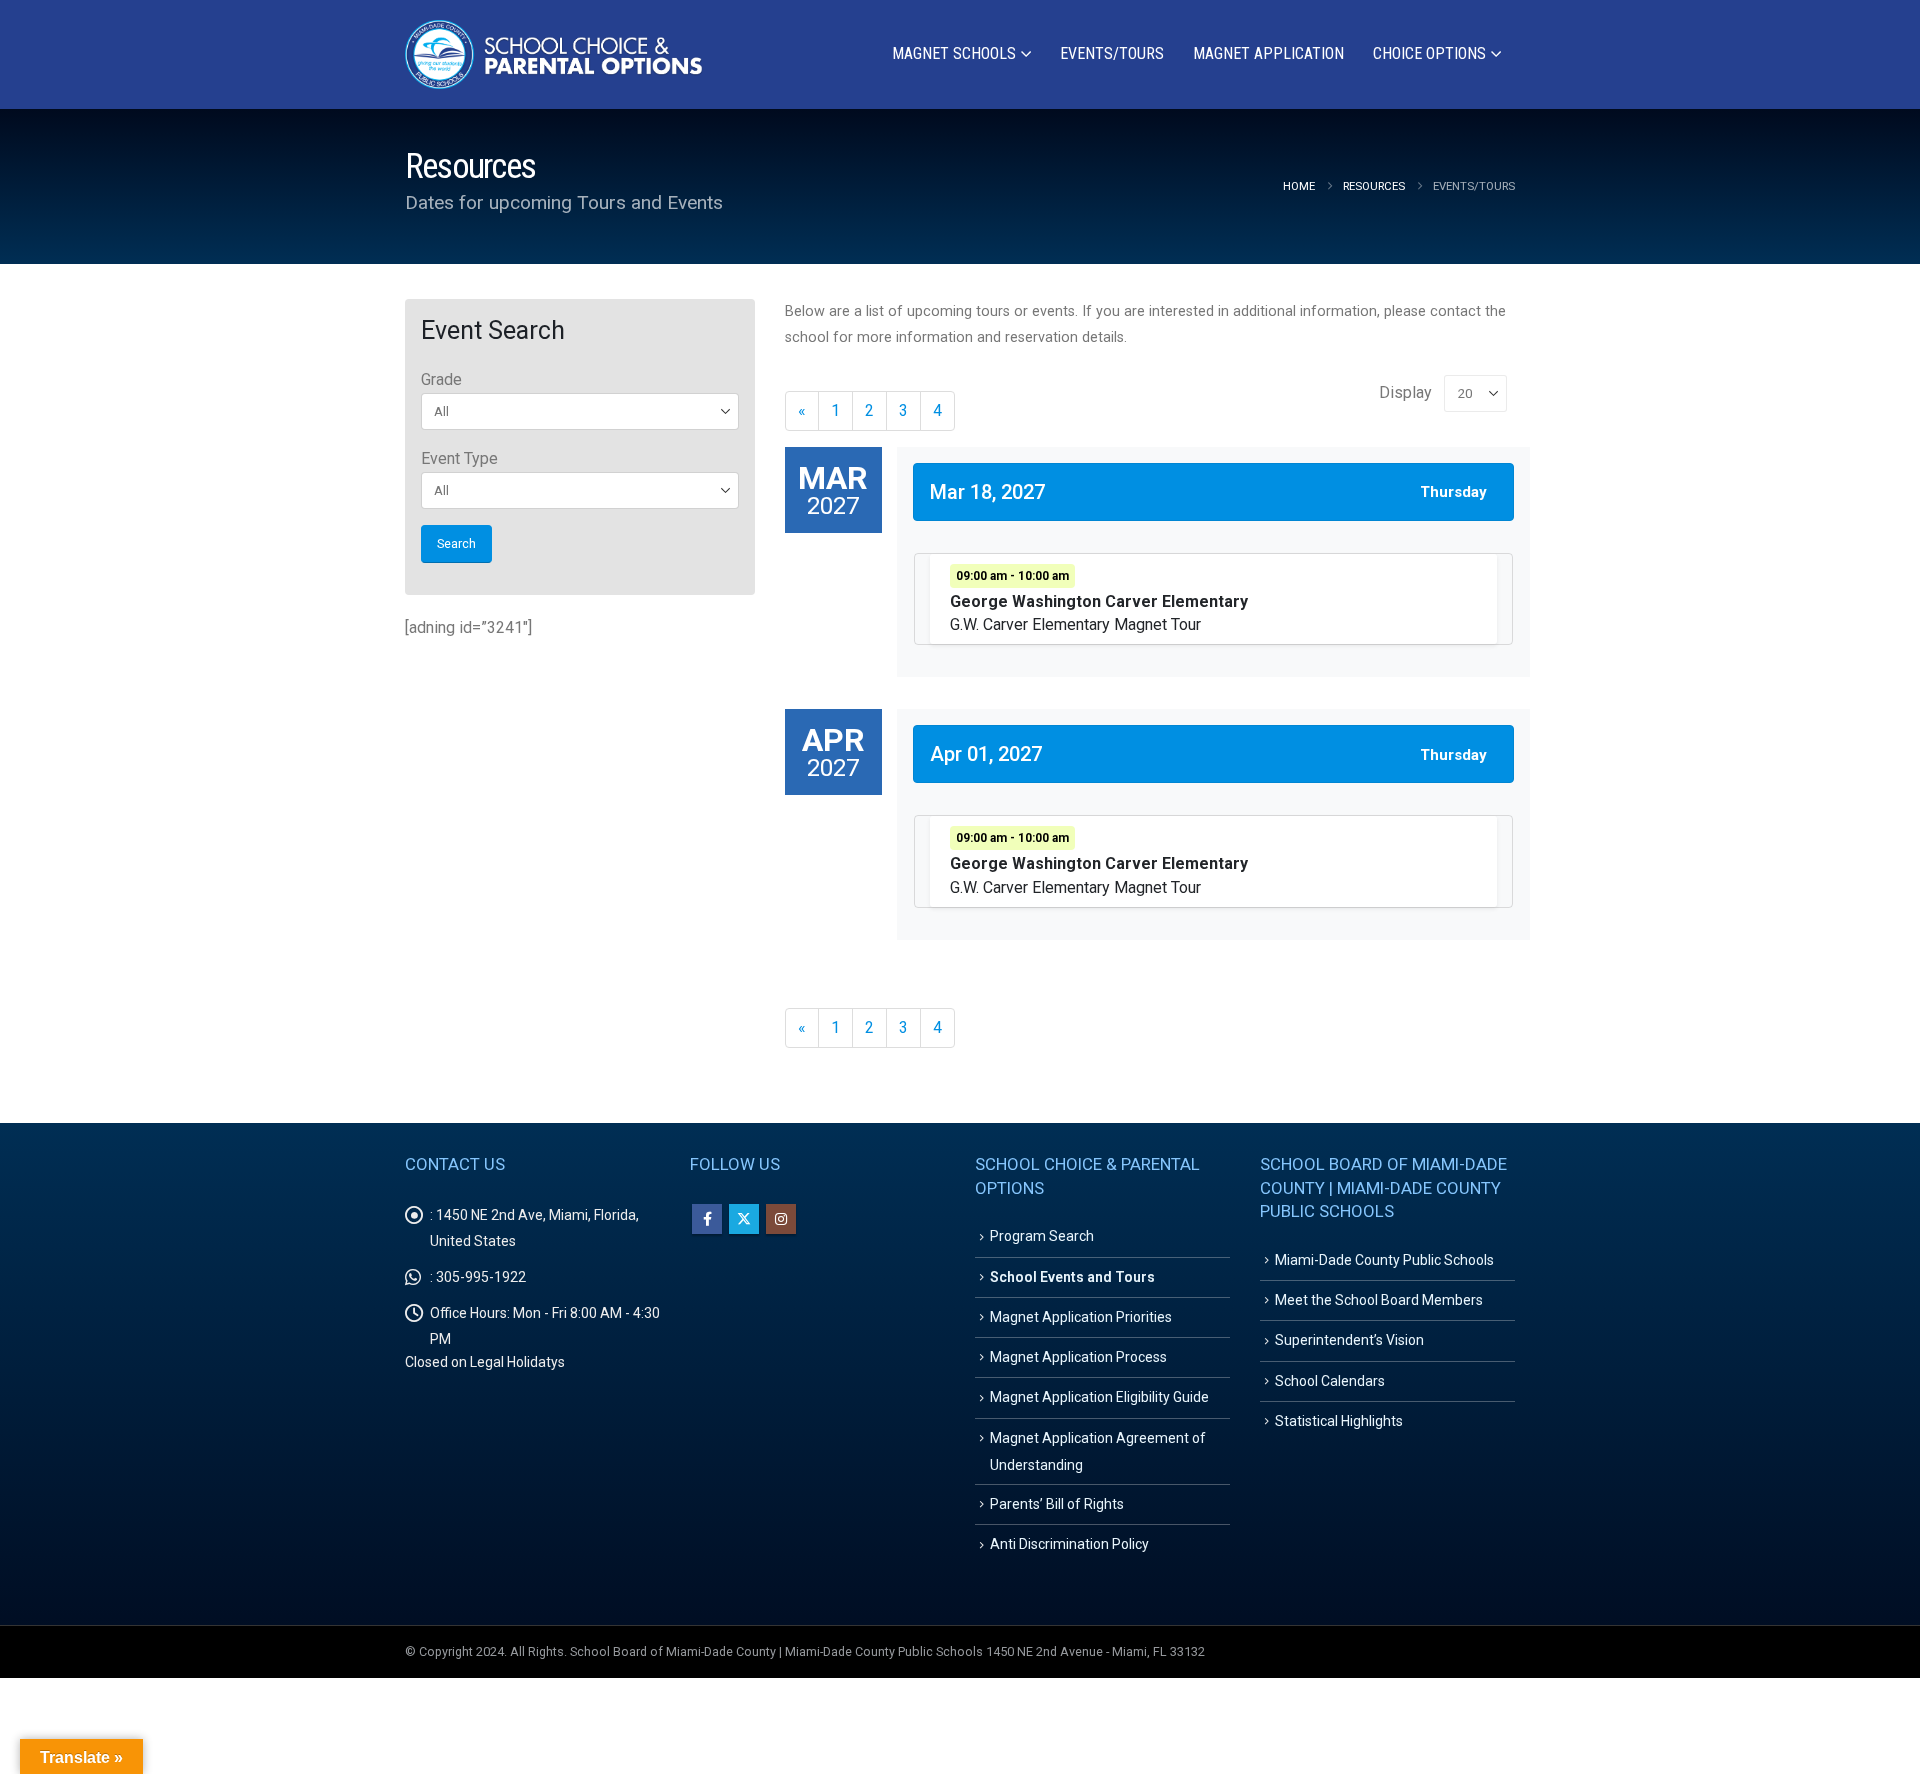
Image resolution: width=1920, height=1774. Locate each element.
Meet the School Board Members (1379, 1300)
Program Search (1042, 1236)
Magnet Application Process (1078, 1357)
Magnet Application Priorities (1081, 1317)
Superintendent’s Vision (1349, 1340)
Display (1405, 392)
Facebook (707, 1219)
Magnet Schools (954, 53)
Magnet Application (1268, 53)
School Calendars (1330, 1381)
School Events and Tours (1072, 1277)
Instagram (781, 1219)
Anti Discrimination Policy (1069, 1544)
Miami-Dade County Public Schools (1384, 1260)
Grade (441, 379)
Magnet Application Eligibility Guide (1099, 1397)
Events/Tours (1112, 53)
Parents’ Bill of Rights (1057, 1504)
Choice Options (1429, 53)
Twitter (744, 1219)
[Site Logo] (555, 54)
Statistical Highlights (1339, 1421)
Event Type (459, 458)
